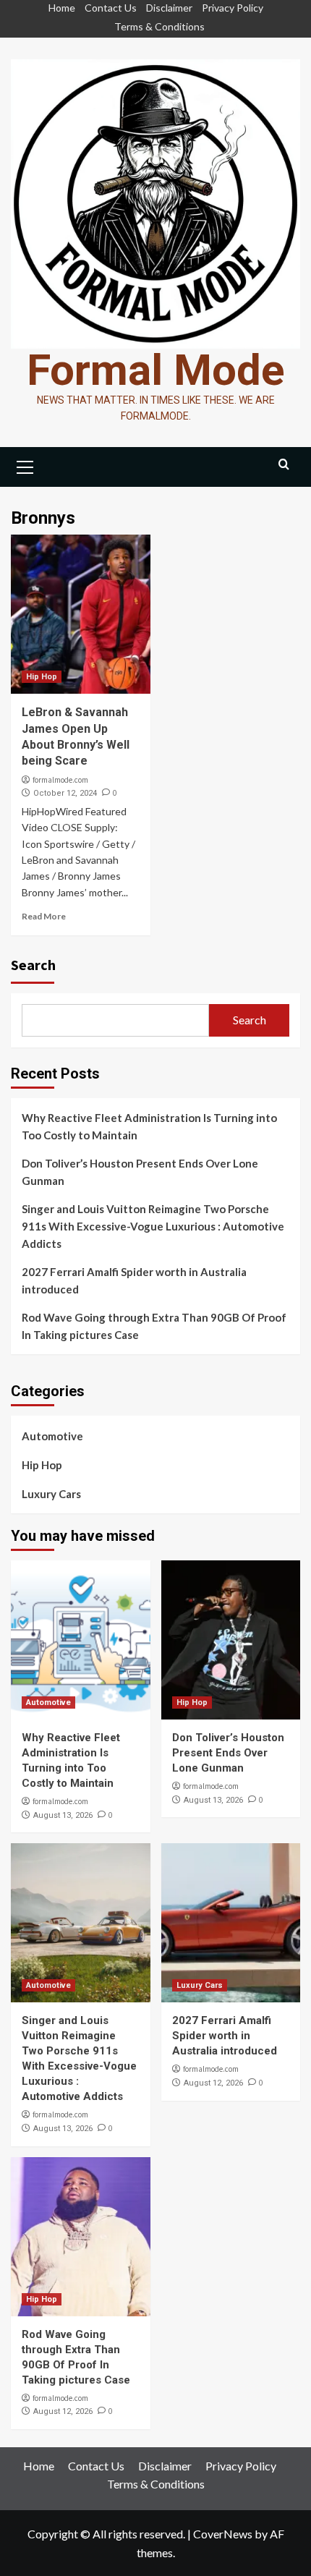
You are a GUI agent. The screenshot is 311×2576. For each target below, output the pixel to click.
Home (62, 8)
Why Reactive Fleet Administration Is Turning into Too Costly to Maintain (149, 1126)
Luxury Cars (51, 1494)
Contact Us (111, 8)
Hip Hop (42, 677)
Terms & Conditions (159, 26)
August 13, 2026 (63, 1815)
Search (33, 965)
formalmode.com (60, 780)
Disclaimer (169, 8)
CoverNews (223, 2534)
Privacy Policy (233, 8)
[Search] (284, 465)
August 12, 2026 (213, 2083)
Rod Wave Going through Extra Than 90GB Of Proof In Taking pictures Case (154, 1326)
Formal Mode (156, 370)
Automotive (52, 1436)
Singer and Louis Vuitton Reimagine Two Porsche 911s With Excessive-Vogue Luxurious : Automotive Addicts (153, 1226)
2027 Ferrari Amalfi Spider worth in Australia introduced (134, 1280)
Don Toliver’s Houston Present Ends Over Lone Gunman (140, 1172)
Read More (44, 916)
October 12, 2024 (65, 793)
